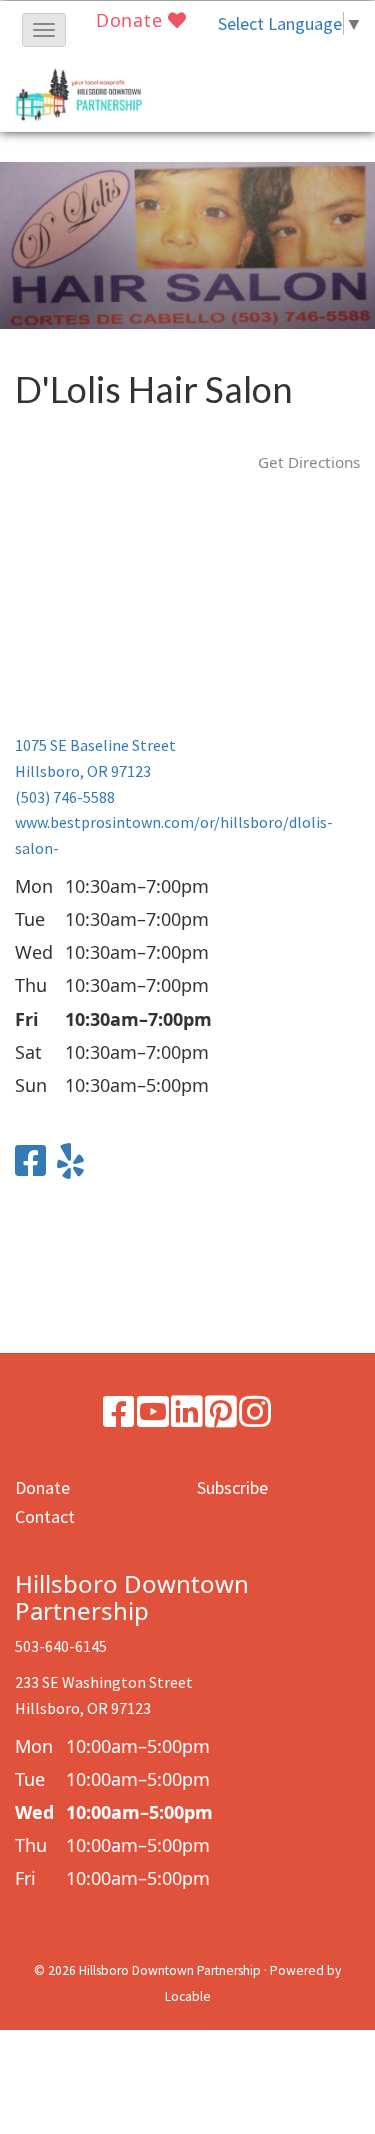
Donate (132, 20)
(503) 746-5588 (65, 797)
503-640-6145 (61, 1646)
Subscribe (232, 1487)
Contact (45, 1516)
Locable (188, 1996)
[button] (44, 30)
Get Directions (309, 462)
